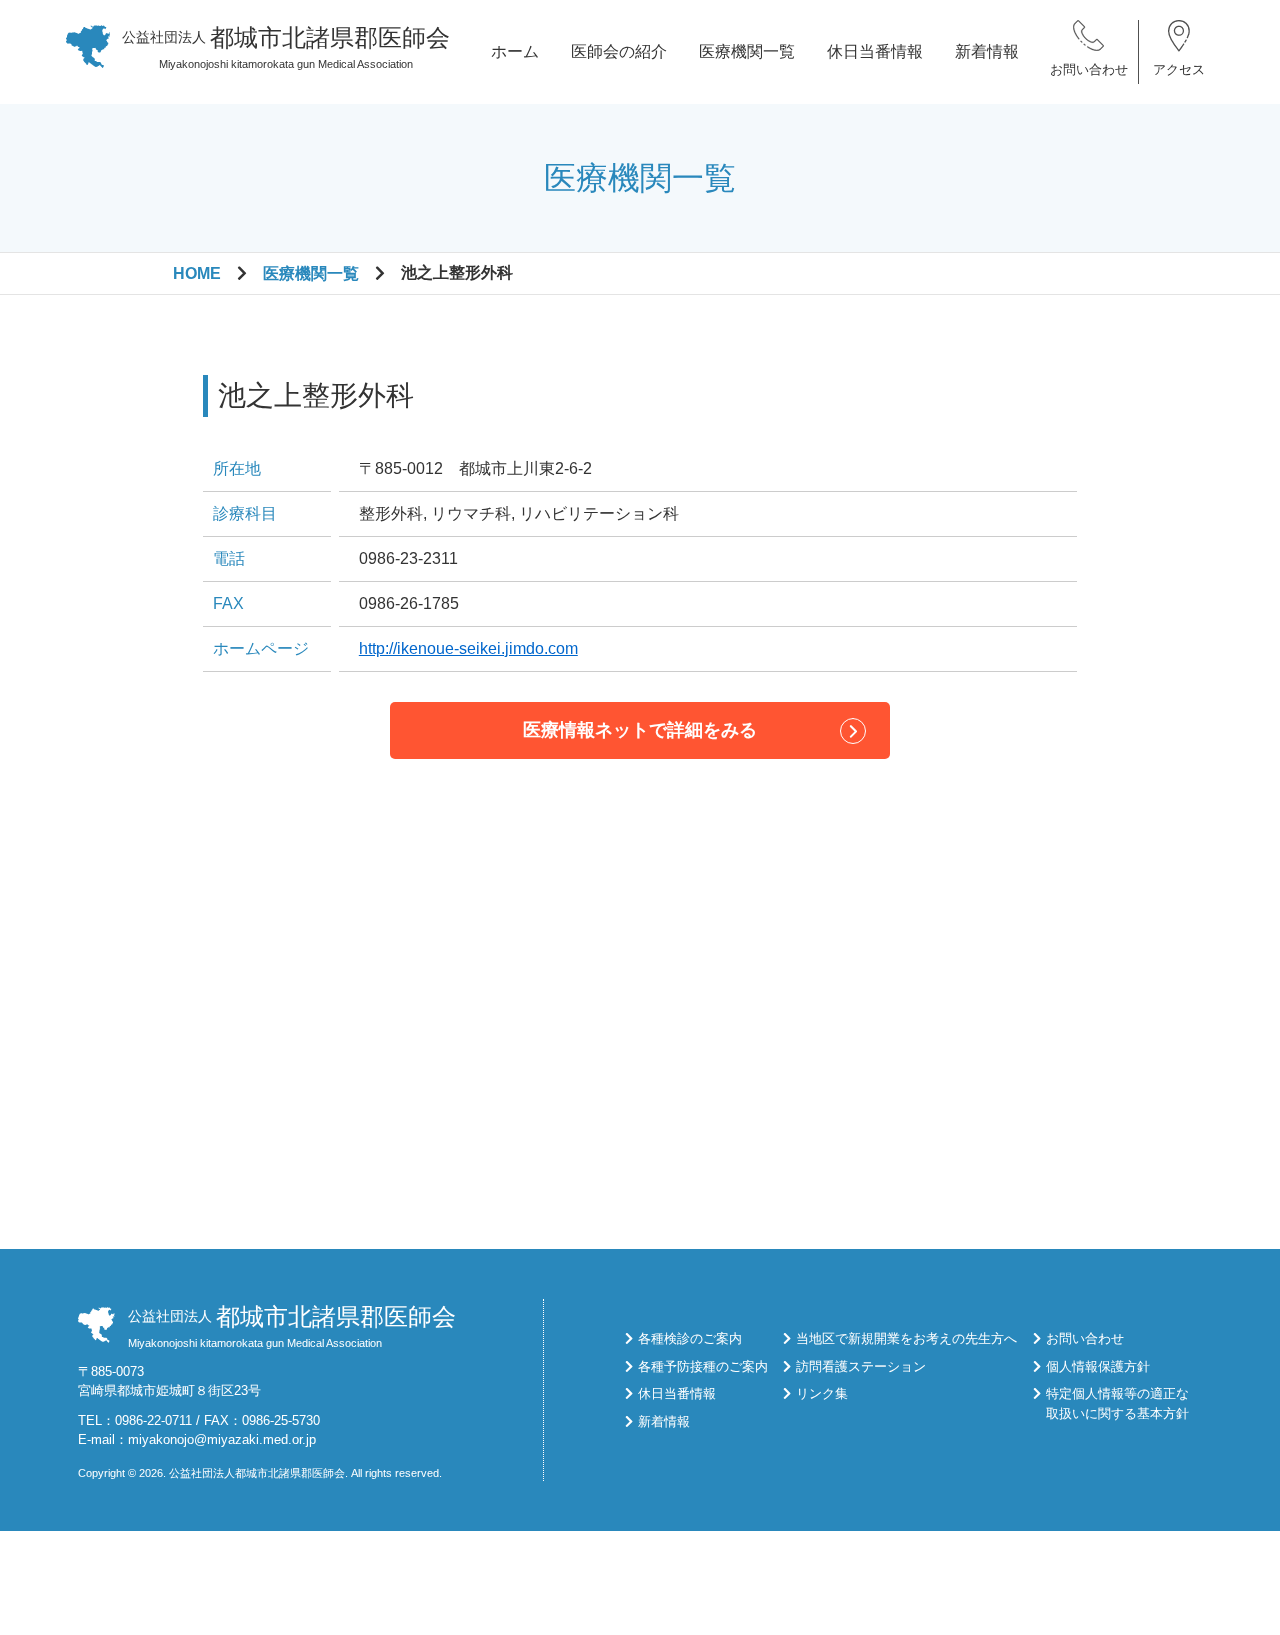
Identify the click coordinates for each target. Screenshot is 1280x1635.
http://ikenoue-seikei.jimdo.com (468, 648)
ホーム (515, 51)
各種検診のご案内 (690, 1338)
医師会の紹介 (619, 51)
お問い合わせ (1089, 69)
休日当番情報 (875, 51)
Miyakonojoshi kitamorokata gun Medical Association (286, 47)
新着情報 (987, 51)
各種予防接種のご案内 (703, 1366)
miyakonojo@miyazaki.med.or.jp (222, 1439)
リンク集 (822, 1393)
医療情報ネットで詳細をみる (640, 730)
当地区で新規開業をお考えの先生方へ (906, 1338)
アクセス (1179, 69)
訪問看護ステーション (861, 1366)
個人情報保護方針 (1098, 1366)
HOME (197, 273)
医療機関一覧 (747, 51)
